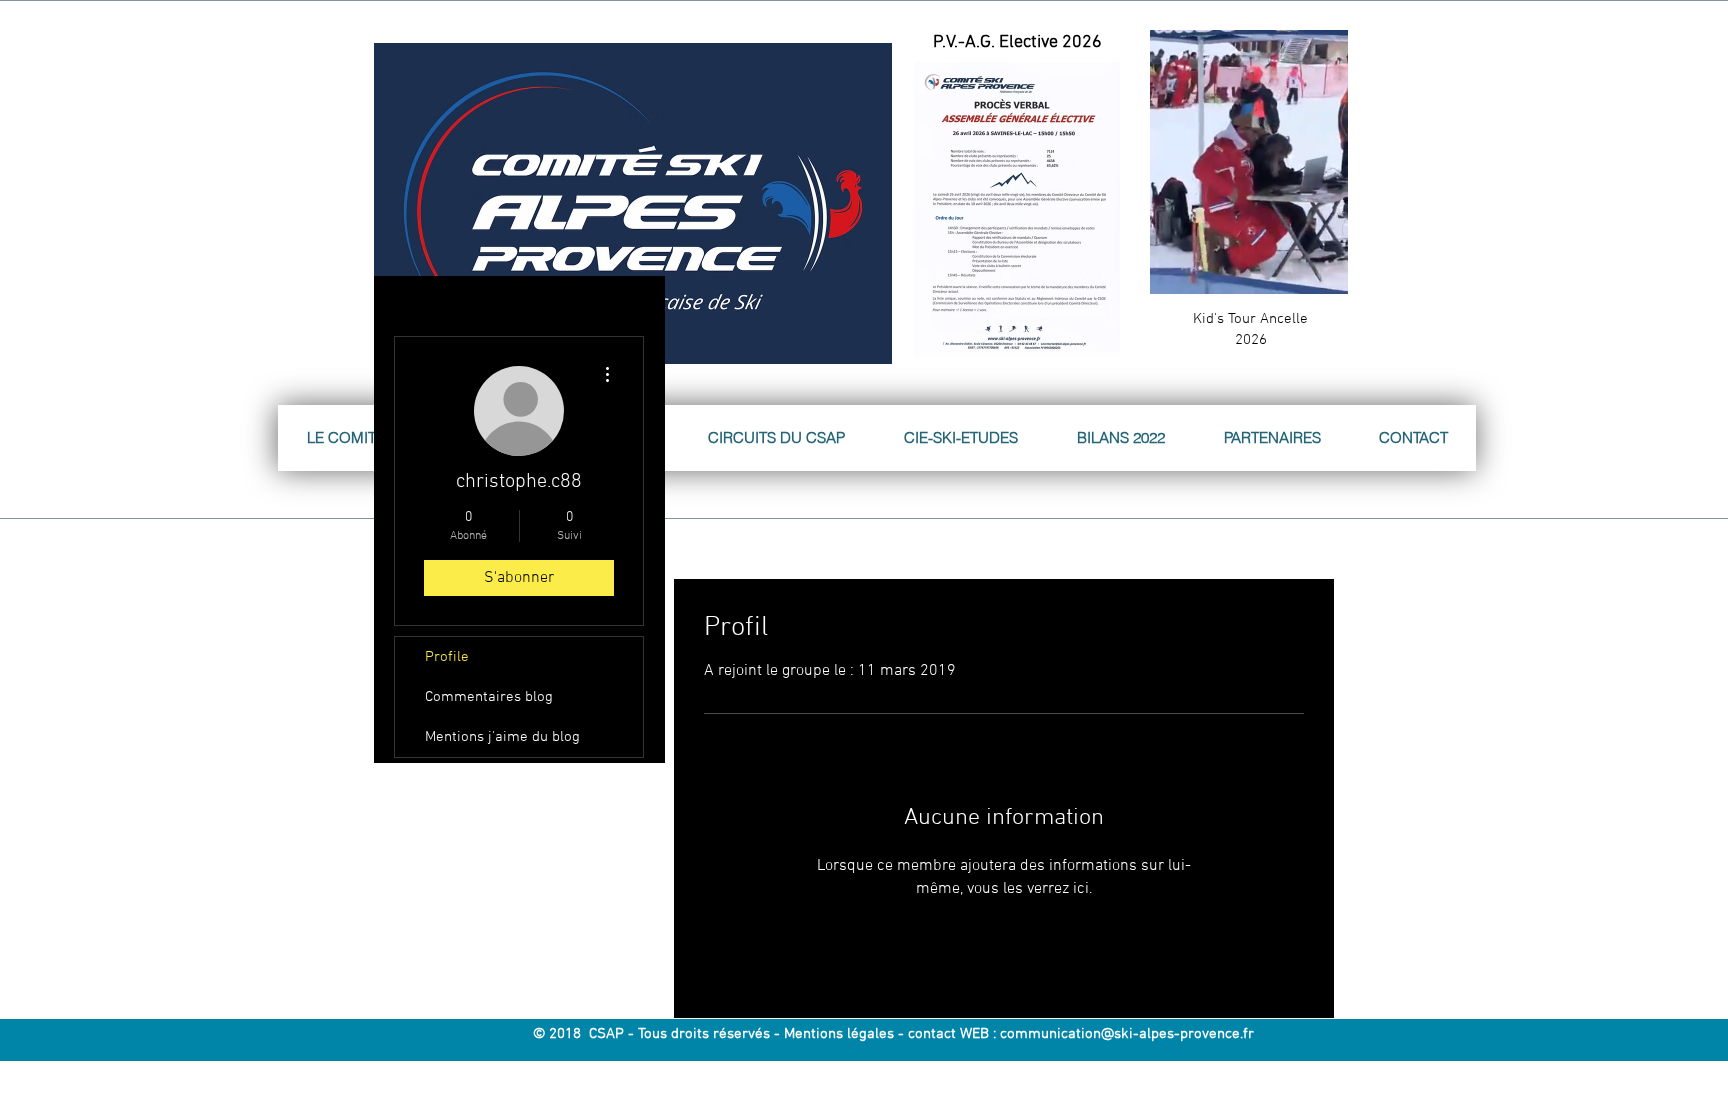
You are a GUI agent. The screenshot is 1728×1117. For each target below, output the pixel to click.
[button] (1322, 272)
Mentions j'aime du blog (502, 737)
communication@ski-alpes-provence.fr (1127, 1034)
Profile (447, 657)
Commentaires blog (489, 697)
